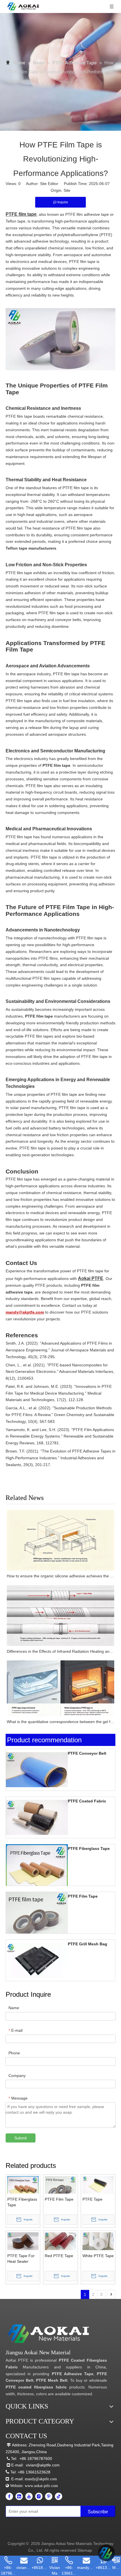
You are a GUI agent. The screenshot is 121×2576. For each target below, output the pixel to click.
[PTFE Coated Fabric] (37, 1817)
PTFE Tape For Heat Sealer (21, 2259)
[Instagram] (39, 2496)
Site (67, 190)
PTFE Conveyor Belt (87, 1753)
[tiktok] (59, 2496)
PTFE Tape (92, 2199)
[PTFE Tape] (98, 2185)
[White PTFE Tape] (98, 2241)
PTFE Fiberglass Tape (89, 1848)
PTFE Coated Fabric (87, 1801)
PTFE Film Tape (83, 1896)
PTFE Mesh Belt (52, 2380)
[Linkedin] (19, 2496)
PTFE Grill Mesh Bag (88, 1944)
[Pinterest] (49, 2496)
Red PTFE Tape (59, 2256)
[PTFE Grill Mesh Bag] (37, 1960)
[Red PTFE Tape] (60, 2241)
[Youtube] (29, 2496)
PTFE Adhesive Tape (73, 2374)
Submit (21, 2138)
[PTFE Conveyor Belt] (37, 1769)
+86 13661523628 (34, 2472)
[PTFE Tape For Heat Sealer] (23, 2241)
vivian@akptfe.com (43, 2465)
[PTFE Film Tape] (37, 1923)
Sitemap (85, 2550)
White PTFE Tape (98, 2256)
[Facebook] (9, 2496)
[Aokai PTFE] (49, 2334)
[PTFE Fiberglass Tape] (37, 1875)
